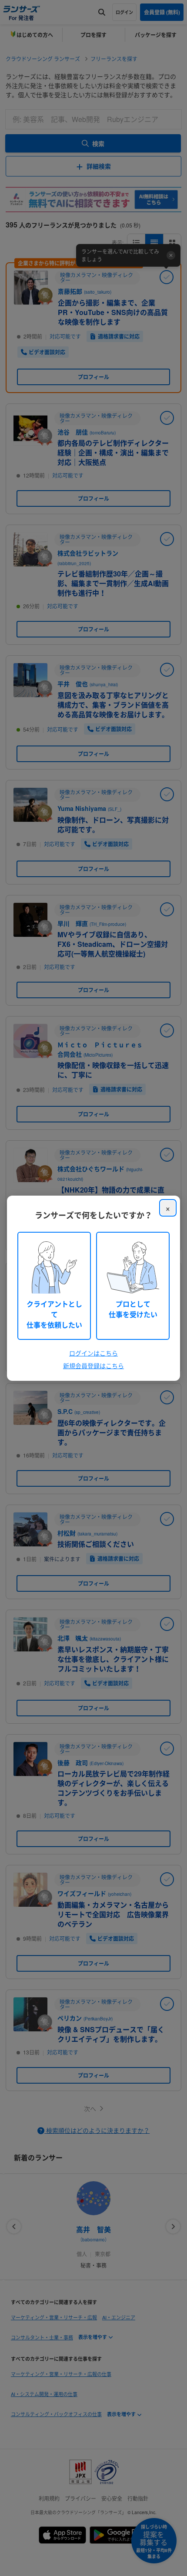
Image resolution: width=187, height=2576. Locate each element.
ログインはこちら (93, 1353)
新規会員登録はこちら (93, 1366)
